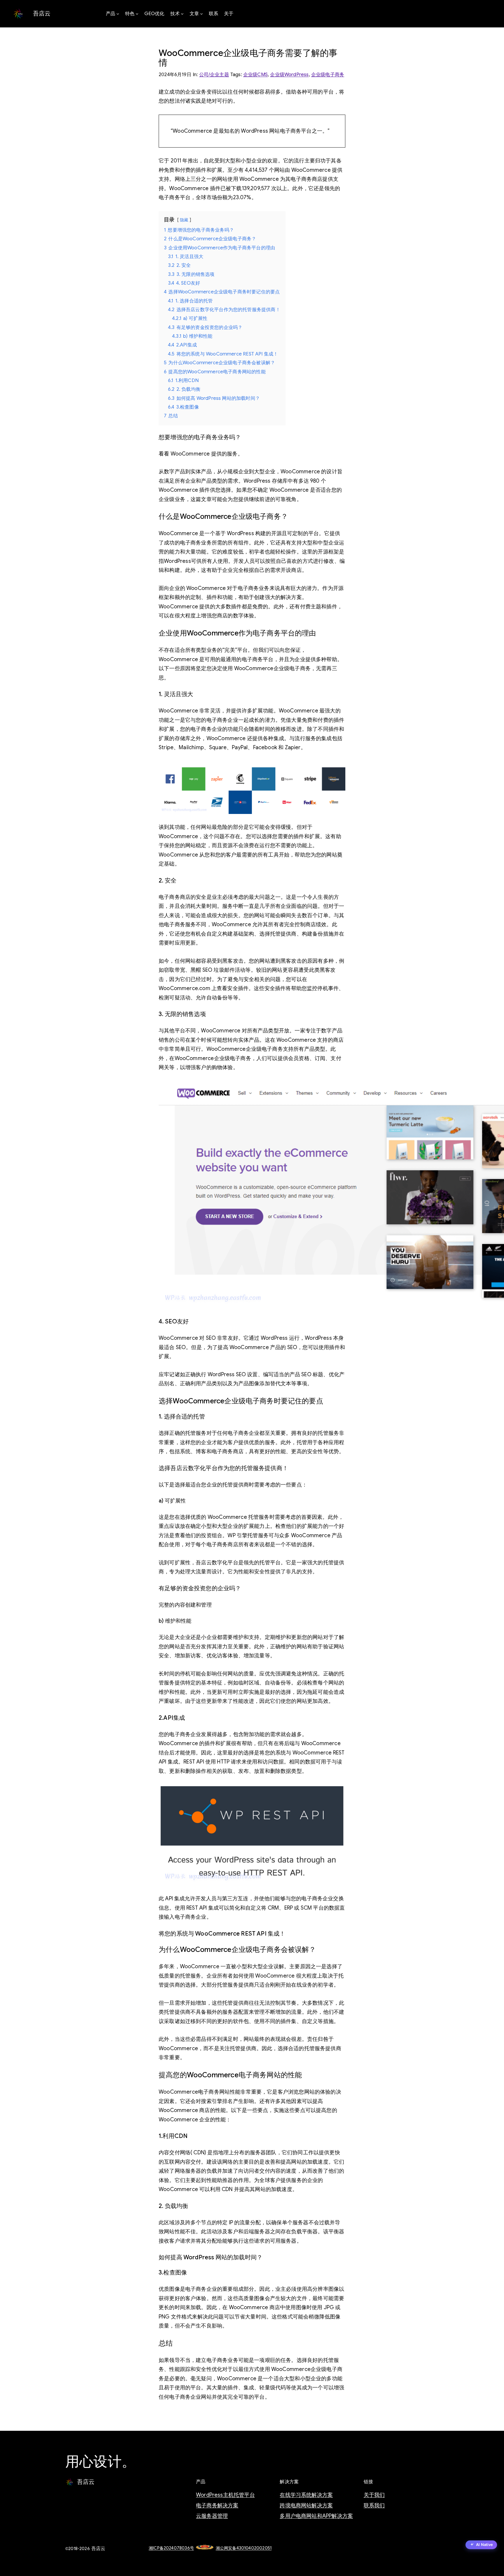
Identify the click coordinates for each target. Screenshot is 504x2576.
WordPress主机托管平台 (225, 2495)
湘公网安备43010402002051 (244, 2548)
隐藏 (184, 220)
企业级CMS (256, 75)
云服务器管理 (212, 2516)
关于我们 (374, 2495)
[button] (481, 2545)
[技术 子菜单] (182, 14)
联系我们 (374, 2505)
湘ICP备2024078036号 (171, 2548)
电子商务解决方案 (217, 2505)
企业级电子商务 (328, 75)
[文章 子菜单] (202, 14)
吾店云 (42, 14)
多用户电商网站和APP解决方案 (316, 2516)
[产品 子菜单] (118, 14)
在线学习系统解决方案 (306, 2495)
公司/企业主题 (214, 75)
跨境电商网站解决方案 (306, 2505)
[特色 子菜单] (137, 14)
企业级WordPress (289, 75)
